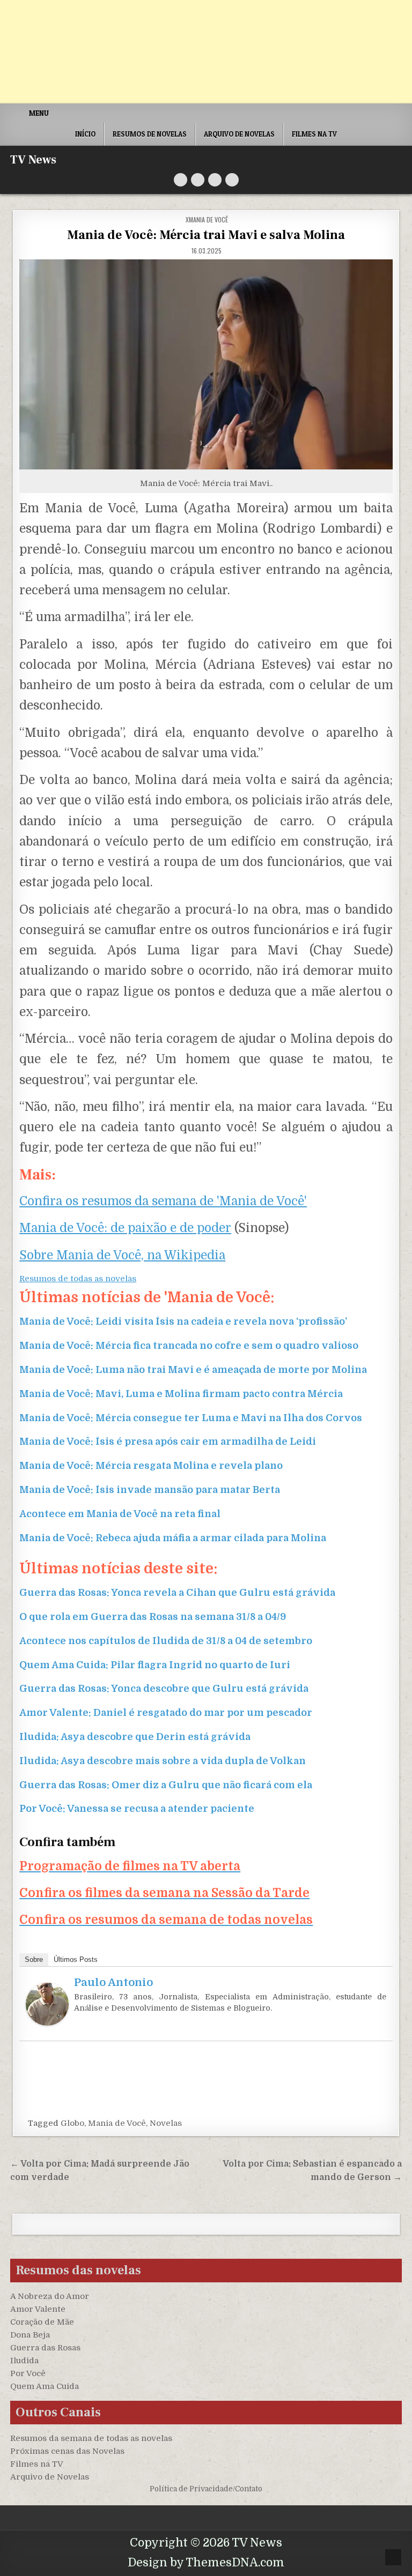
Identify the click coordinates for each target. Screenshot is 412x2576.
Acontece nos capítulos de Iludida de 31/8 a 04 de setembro (166, 1641)
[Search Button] (232, 180)
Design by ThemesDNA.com (206, 2563)
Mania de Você (117, 2123)
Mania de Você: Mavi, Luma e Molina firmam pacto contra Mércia (181, 1394)
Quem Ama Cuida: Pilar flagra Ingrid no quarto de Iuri (155, 1665)
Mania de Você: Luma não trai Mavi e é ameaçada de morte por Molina (193, 1370)
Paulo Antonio (113, 1983)
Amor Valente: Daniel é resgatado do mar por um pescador (166, 1713)
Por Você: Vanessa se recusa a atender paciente (137, 1809)
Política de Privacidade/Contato (206, 2489)
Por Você (28, 2373)
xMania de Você (207, 219)
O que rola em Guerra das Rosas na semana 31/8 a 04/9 (153, 1617)
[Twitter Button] (181, 180)
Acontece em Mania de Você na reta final (120, 1514)
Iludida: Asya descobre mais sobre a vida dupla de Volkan (163, 1761)
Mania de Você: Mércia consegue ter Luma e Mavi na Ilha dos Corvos (191, 1418)
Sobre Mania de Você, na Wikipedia (122, 1255)
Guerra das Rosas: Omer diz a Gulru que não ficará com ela (166, 1785)
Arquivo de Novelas (50, 2477)
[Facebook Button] (198, 180)
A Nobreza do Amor (50, 2296)
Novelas (166, 2123)
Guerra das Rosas (45, 2348)
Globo (72, 2123)
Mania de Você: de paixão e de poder (125, 1228)
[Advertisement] (206, 52)
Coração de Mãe (42, 2322)
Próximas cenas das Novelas (67, 2451)
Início (85, 134)
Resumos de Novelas (150, 134)
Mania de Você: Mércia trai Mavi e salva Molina (206, 235)
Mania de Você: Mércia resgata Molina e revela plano (151, 1466)
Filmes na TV (314, 134)
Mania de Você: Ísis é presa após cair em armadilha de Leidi (168, 1442)
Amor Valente (38, 2309)
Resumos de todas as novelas (78, 1279)
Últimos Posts (76, 1959)
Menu (39, 113)
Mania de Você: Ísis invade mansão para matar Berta (150, 1490)
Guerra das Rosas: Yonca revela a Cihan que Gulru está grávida (177, 1593)
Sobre (34, 1959)
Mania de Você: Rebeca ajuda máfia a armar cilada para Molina (173, 1538)
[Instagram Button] (215, 180)
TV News (33, 160)
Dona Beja (30, 2335)
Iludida (24, 2361)
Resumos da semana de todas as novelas (91, 2438)
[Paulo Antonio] (47, 2023)
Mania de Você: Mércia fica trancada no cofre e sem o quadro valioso (189, 1346)
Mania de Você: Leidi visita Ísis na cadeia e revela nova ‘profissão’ (183, 1321)
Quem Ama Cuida (45, 2386)
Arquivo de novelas (239, 134)
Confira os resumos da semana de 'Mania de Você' (163, 1201)
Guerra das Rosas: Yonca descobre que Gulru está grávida (164, 1689)
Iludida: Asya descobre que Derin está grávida (135, 1737)
